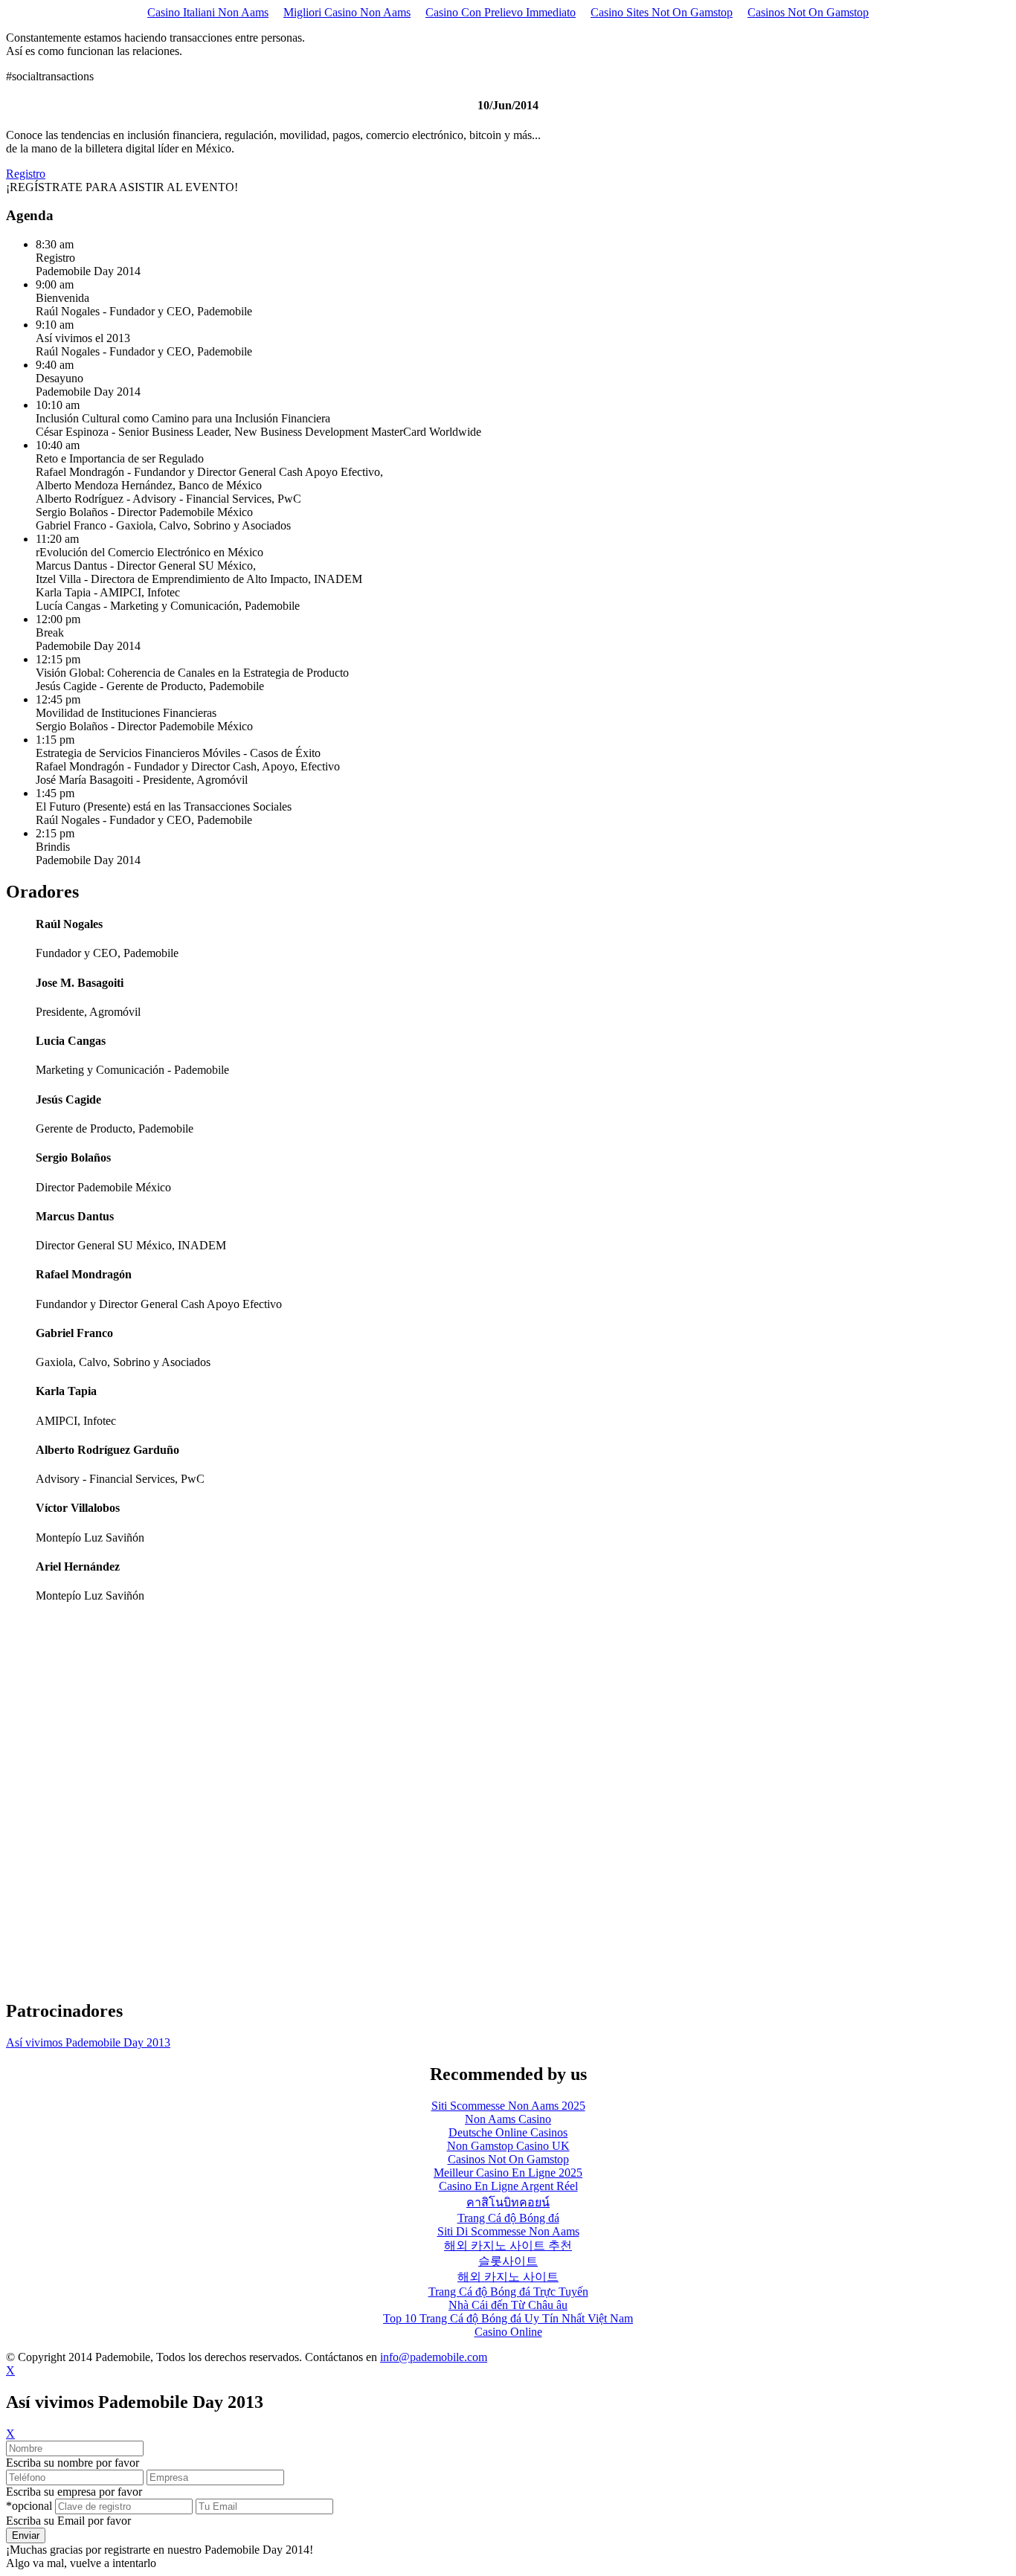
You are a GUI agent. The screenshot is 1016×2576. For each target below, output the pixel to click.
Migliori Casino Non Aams (347, 12)
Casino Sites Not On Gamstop (662, 12)
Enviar (26, 2535)
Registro (26, 174)
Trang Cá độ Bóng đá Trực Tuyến (508, 2292)
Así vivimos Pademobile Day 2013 (88, 2042)
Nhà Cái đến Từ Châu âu (508, 2305)
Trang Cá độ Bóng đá (508, 2218)
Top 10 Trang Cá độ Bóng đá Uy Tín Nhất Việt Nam (508, 2318)
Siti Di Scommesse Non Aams (508, 2231)
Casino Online (508, 2332)
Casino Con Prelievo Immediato (501, 12)
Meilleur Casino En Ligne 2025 (508, 2173)
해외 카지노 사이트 (508, 2277)
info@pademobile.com (434, 2357)
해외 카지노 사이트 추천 (508, 2245)
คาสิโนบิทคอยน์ (508, 2202)
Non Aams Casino (508, 2119)
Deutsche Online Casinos (508, 2132)
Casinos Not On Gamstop (808, 12)
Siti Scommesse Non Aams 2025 (508, 2106)
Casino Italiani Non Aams (208, 12)
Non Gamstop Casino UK (508, 2146)
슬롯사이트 (508, 2261)
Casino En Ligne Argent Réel (508, 2186)
